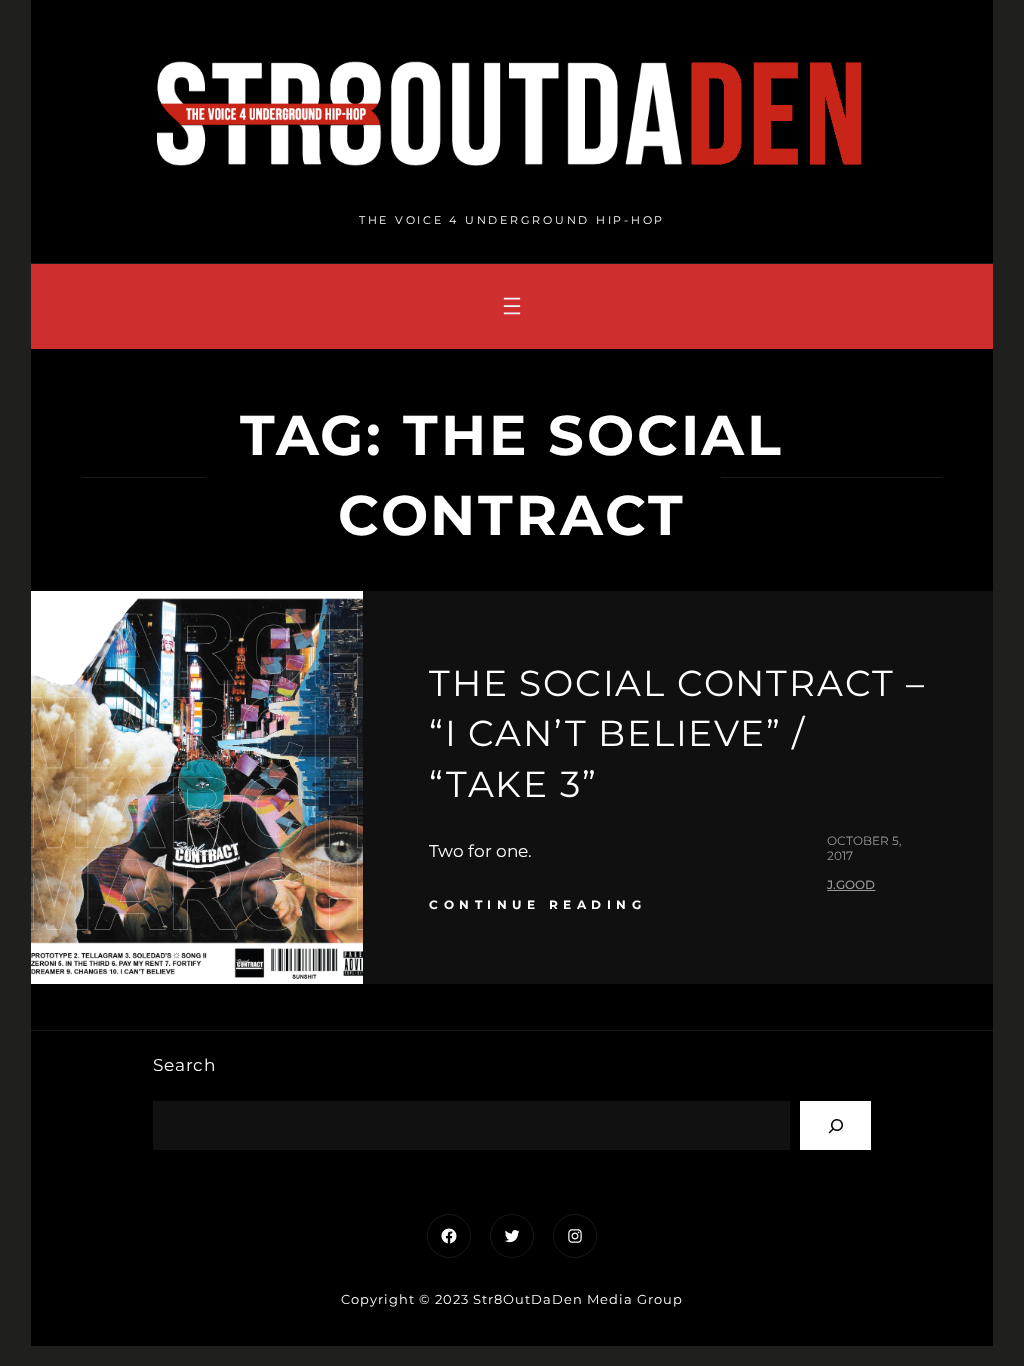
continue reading (537, 904)
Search (184, 1065)
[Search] (835, 1125)
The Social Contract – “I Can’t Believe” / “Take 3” (677, 733)
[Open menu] (512, 306)
